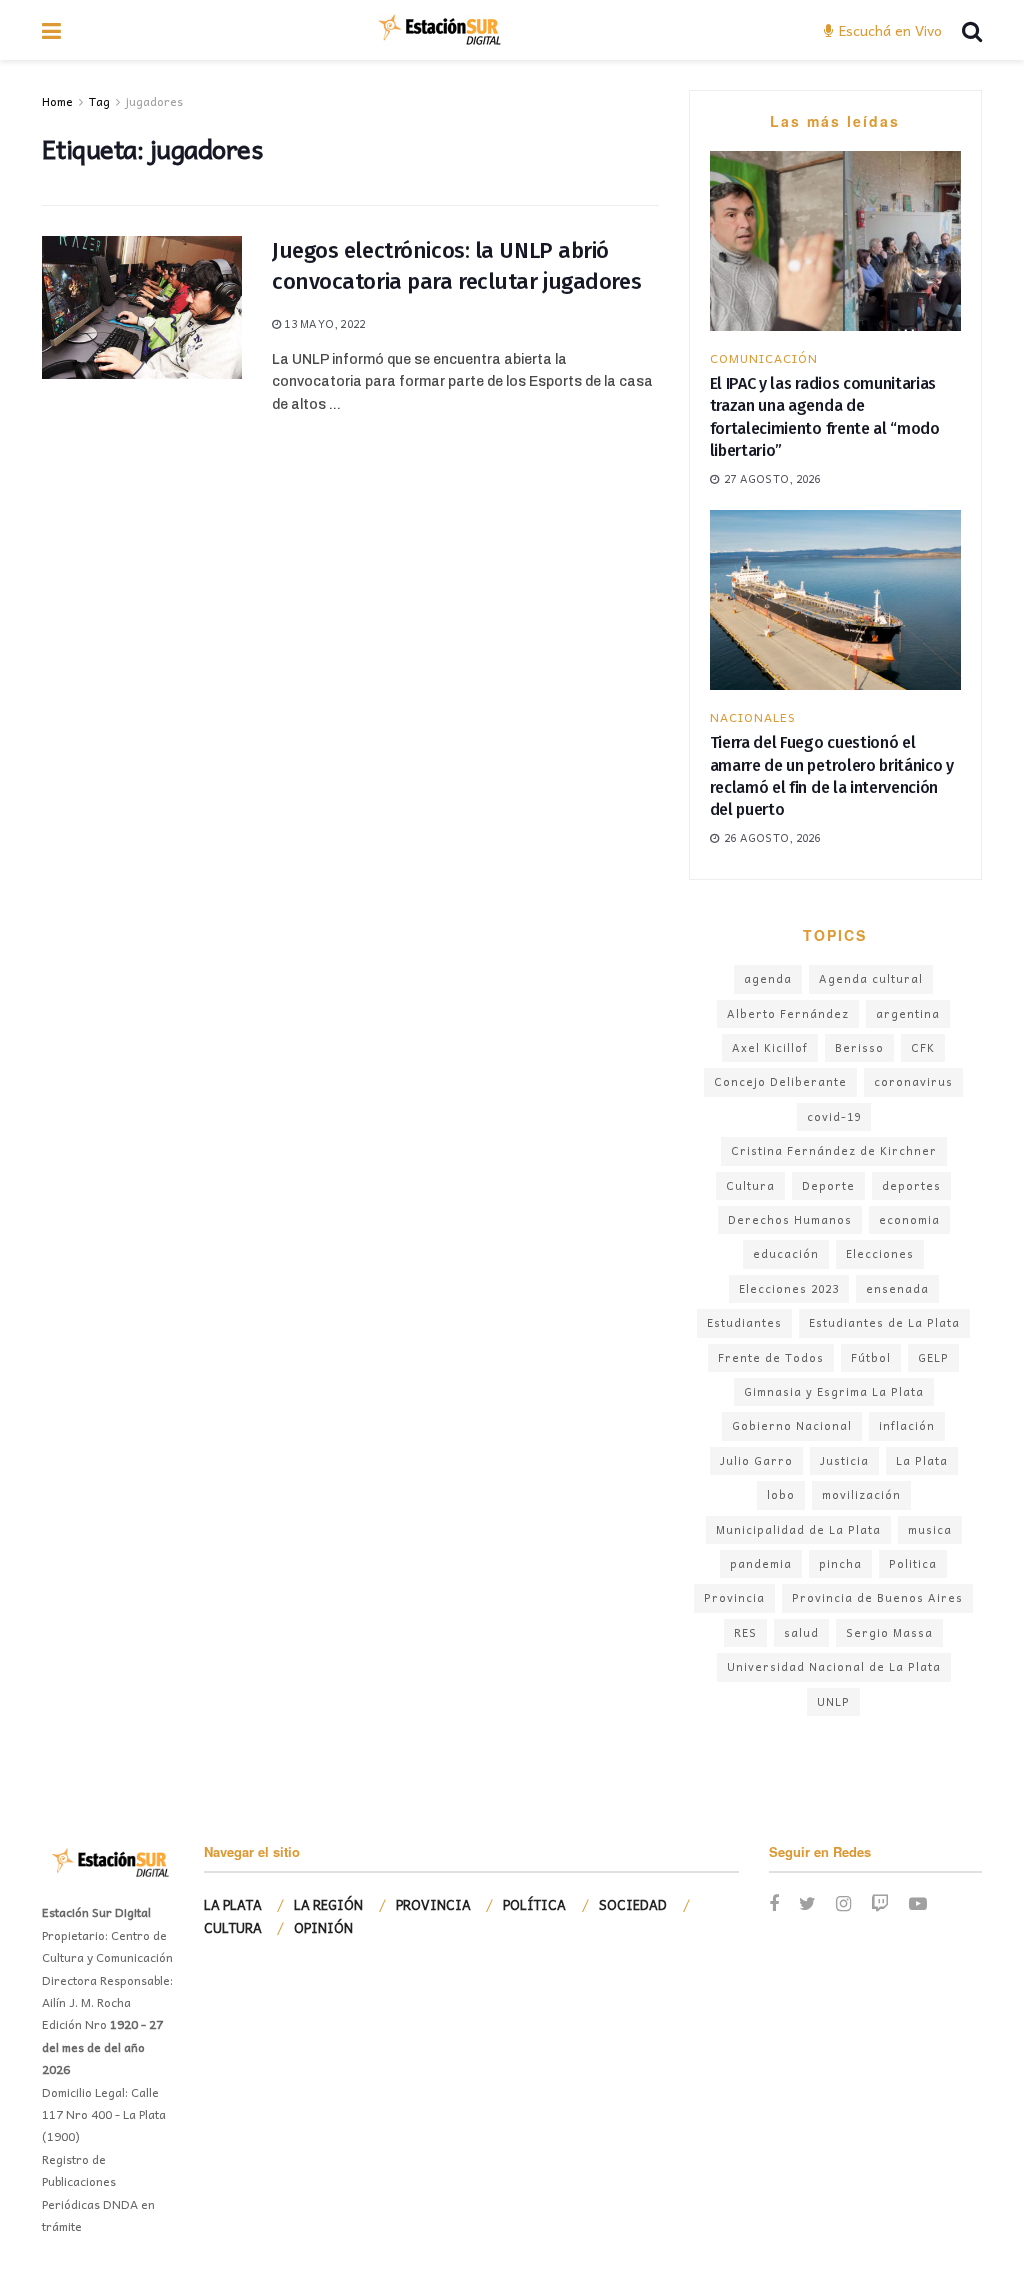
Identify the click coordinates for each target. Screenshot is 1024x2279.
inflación (907, 1425)
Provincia (734, 1597)
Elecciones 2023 (789, 1288)
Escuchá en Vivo (888, 30)
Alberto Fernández (788, 1013)
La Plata (922, 1460)
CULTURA (233, 1927)
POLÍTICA (534, 1904)
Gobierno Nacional (792, 1425)
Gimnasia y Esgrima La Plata (834, 1391)
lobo (781, 1494)
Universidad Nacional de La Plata (834, 1666)
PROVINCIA (433, 1904)
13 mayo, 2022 (323, 323)
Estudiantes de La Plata (884, 1322)
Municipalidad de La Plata (798, 1529)
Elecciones (880, 1253)
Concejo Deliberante (780, 1081)
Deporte (828, 1185)
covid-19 (834, 1116)
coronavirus (913, 1081)
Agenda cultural (871, 978)
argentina (908, 1013)
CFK (923, 1047)
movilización (861, 1494)
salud (801, 1632)
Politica (913, 1563)
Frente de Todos (771, 1357)
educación (786, 1253)
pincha (840, 1563)
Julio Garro (756, 1460)
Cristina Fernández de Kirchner (834, 1150)
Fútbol (871, 1357)
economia (909, 1219)
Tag (99, 101)
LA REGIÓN (328, 1904)
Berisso (859, 1047)
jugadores (154, 101)
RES (745, 1632)
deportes (911, 1185)
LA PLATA (233, 1904)
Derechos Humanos (790, 1219)
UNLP (833, 1701)
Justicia (844, 1460)
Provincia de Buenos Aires (877, 1597)
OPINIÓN (323, 1927)
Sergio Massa (889, 1632)
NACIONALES (753, 717)
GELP (933, 1357)
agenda (768, 978)
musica (930, 1529)
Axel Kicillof (770, 1047)
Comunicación (764, 358)
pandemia (761, 1563)
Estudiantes (744, 1322)
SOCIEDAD (633, 1904)
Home (57, 101)
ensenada (897, 1288)
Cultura (750, 1185)
